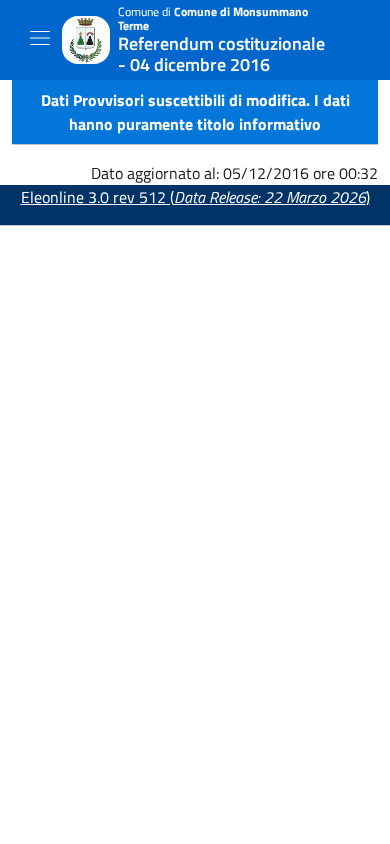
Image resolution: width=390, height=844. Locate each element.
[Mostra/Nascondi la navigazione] (40, 38)
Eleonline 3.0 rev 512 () (195, 197)
